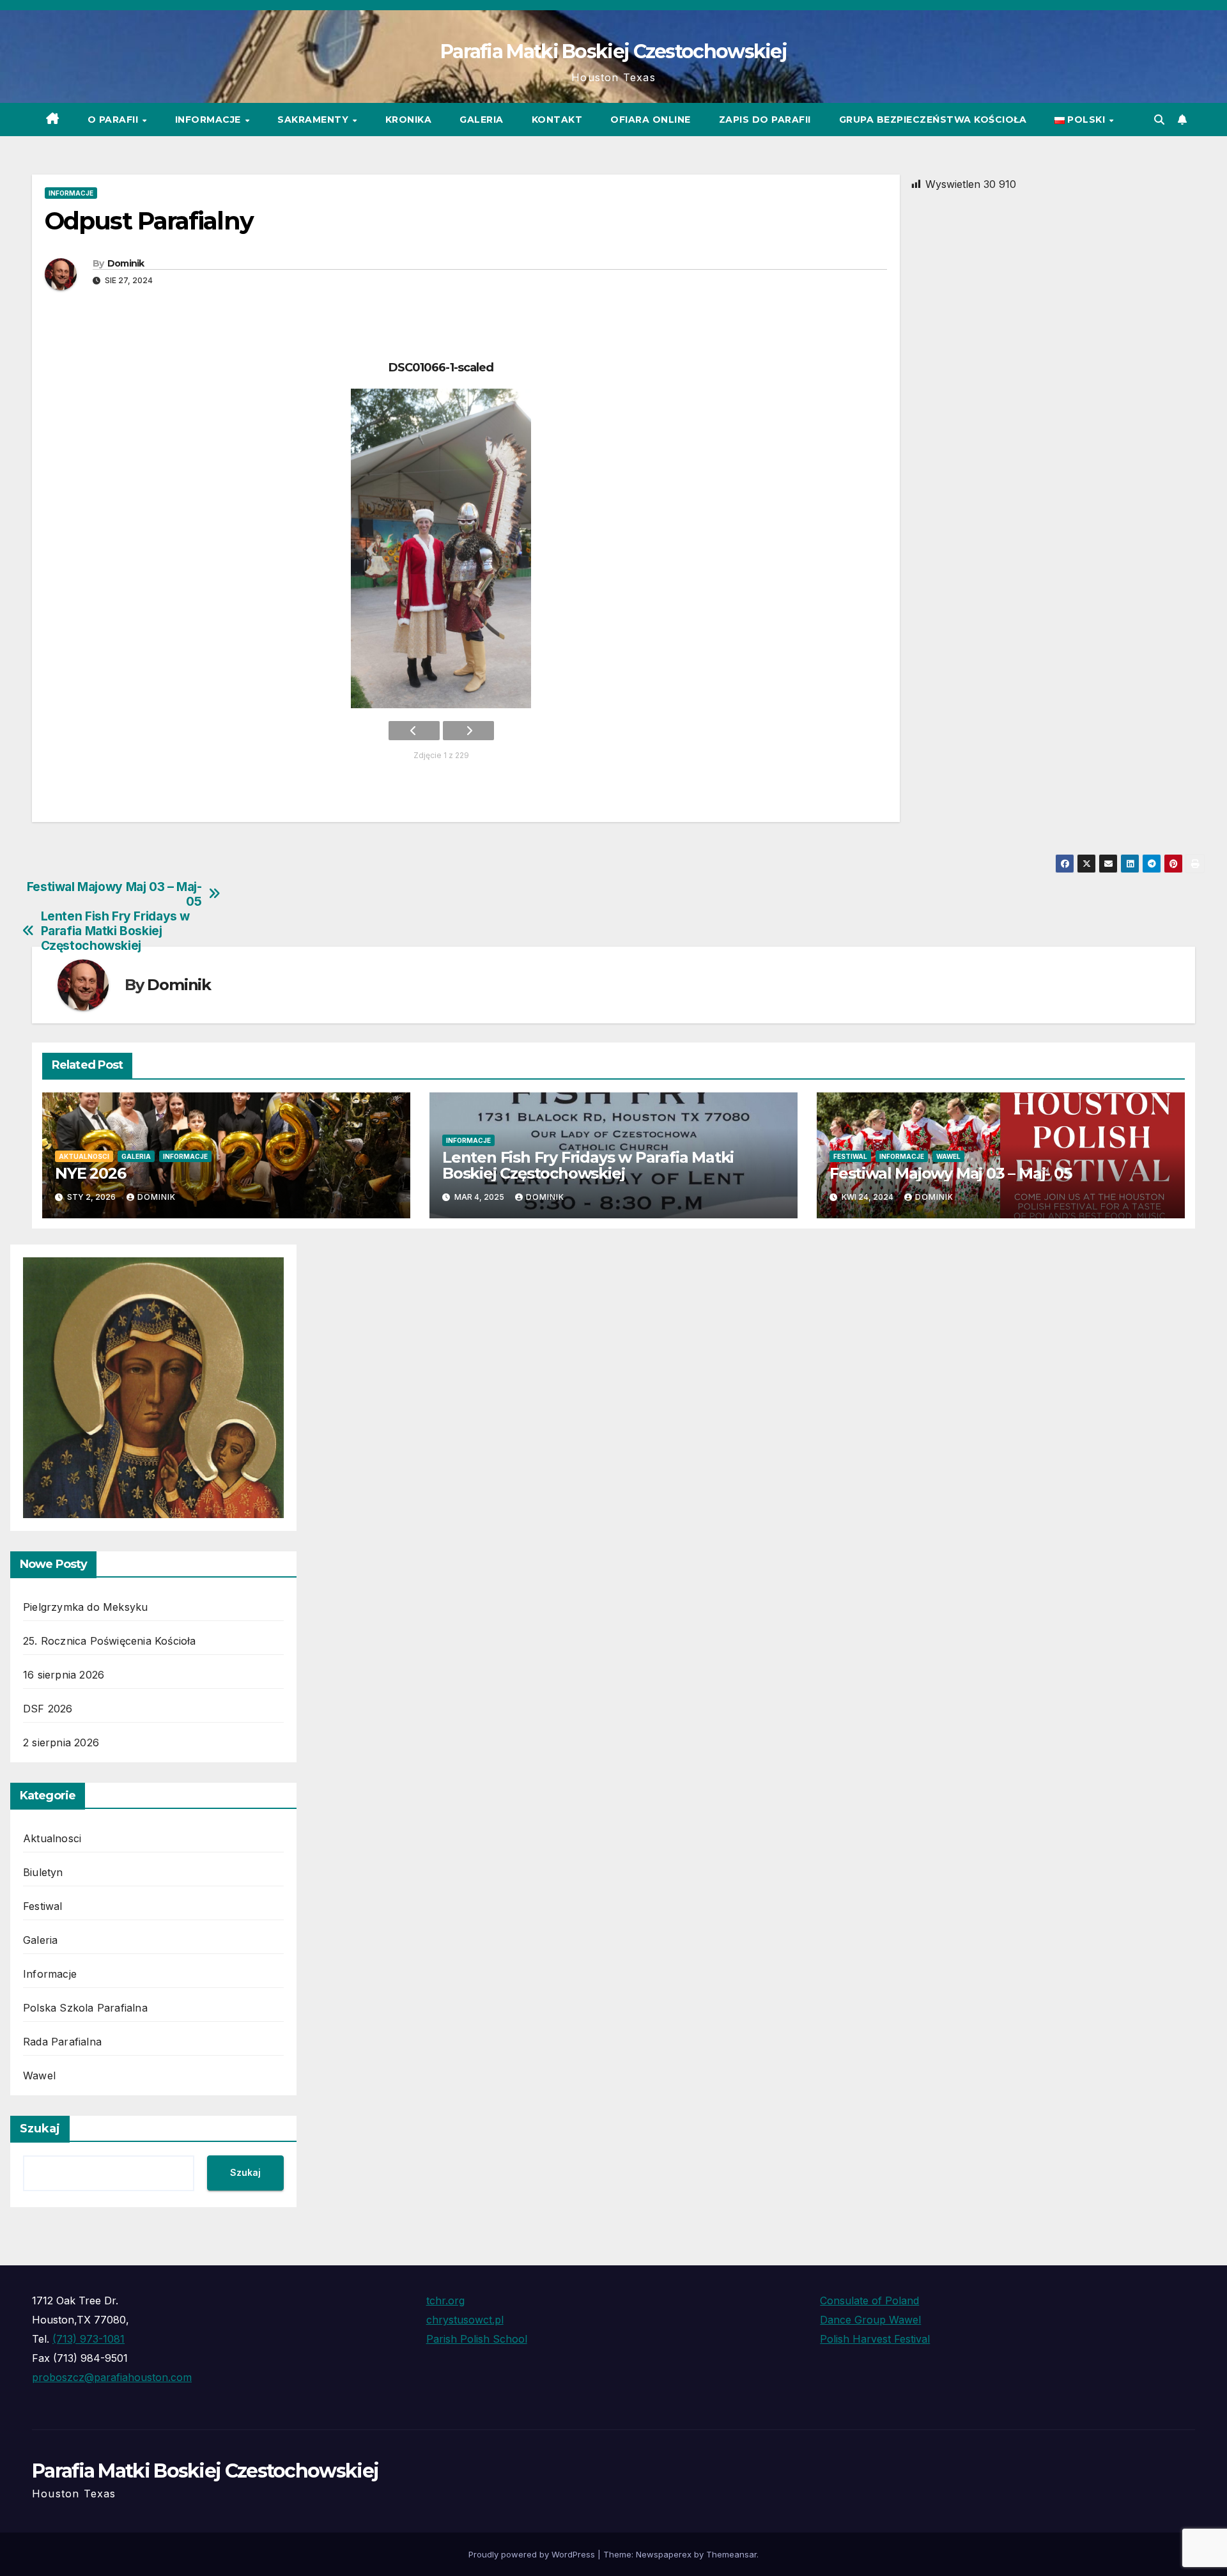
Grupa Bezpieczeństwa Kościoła (933, 120)
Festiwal (850, 1156)
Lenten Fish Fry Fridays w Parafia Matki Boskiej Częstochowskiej (115, 931)
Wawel (948, 1156)
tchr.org (445, 2301)
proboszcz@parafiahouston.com (112, 2377)
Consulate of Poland (869, 2301)
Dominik (126, 263)
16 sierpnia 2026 (64, 1675)
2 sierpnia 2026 (61, 1742)
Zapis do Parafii (765, 120)
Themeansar (731, 2554)
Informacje (210, 120)
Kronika (409, 120)
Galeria (482, 120)
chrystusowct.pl (465, 2320)
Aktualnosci (84, 1156)
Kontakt (557, 120)
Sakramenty (314, 120)
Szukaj (40, 2129)
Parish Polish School (477, 2339)
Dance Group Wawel (870, 2320)
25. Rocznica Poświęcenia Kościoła (110, 1641)
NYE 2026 (90, 1173)
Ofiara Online (651, 120)
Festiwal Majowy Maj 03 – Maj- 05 (114, 894)
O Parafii (114, 120)
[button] (1159, 120)
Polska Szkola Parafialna (85, 2008)
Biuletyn (43, 1872)
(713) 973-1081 (89, 2339)
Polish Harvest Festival (875, 2339)
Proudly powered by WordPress (533, 2554)
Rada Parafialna (62, 2042)
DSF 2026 (48, 1709)
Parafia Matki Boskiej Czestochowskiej (613, 51)
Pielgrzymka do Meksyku (85, 1607)
